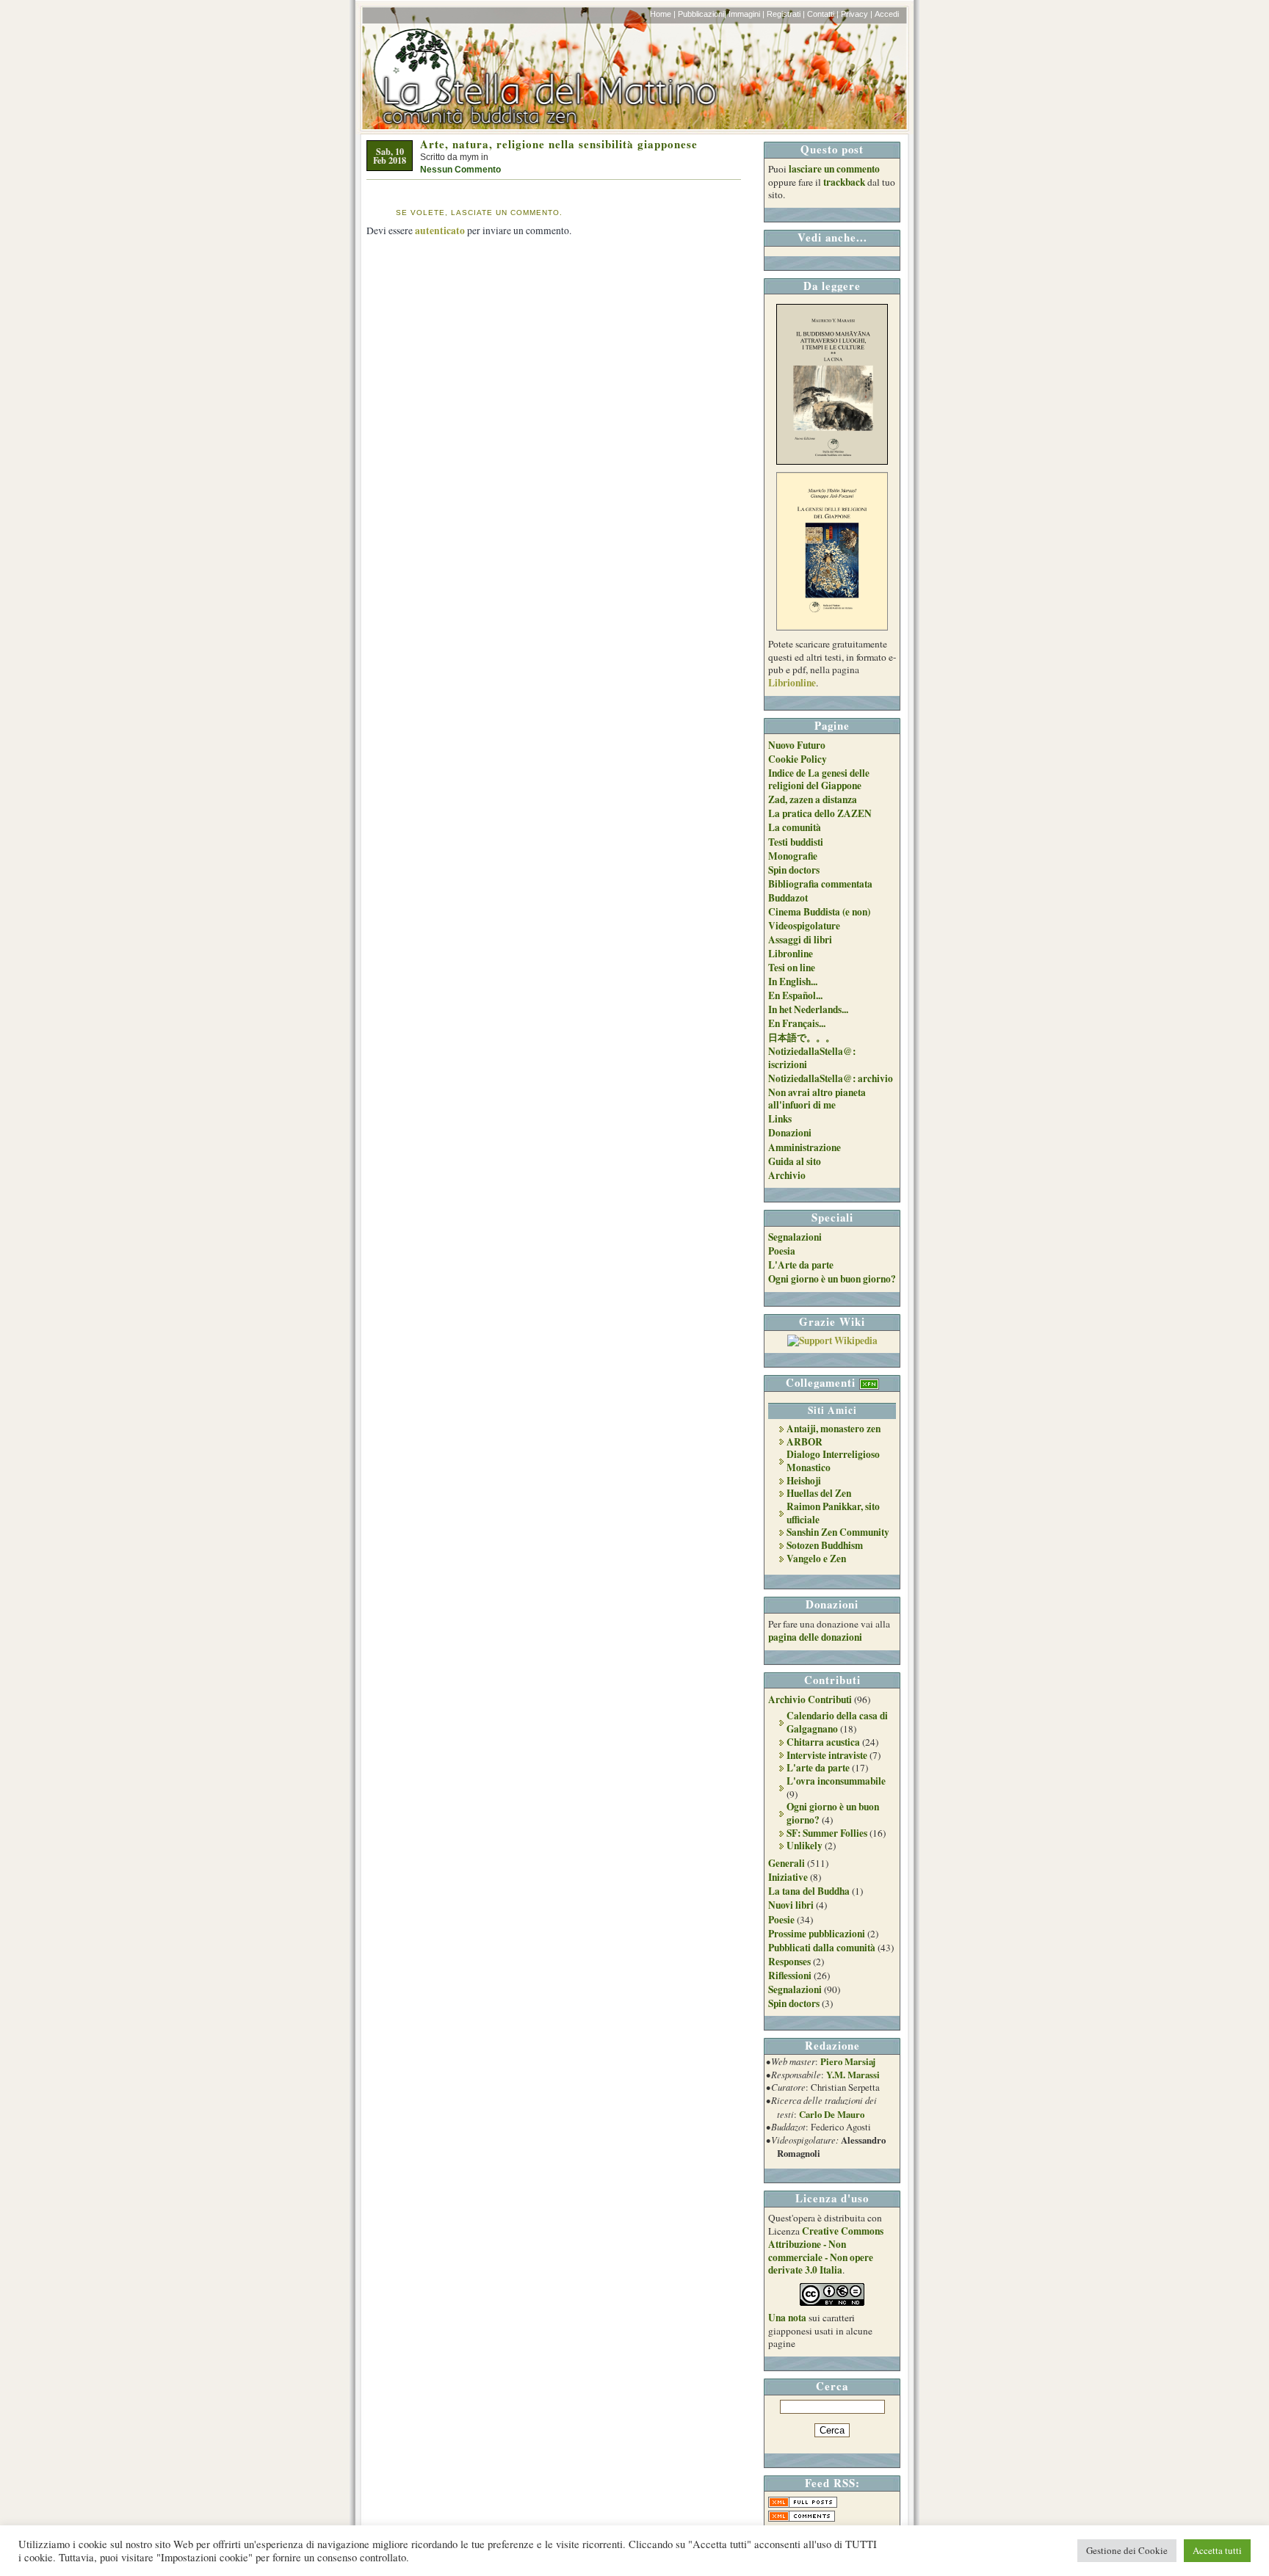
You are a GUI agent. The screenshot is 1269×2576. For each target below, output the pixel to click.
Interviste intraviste (827, 1755)
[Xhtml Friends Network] (869, 1382)
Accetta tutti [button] (1217, 2550)
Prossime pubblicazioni (817, 1934)
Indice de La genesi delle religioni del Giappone (819, 780)
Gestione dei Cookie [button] (1127, 2550)
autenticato (440, 231)
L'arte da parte (818, 1768)
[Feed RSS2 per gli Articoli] (803, 2504)
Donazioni (790, 1133)
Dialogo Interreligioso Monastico (833, 1461)
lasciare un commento (834, 169)
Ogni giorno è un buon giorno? (832, 1279)
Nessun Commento (460, 170)
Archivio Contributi (810, 1699)
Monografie (793, 856)
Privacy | (857, 14)
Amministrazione (805, 1147)
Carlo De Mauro (832, 2114)
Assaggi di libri (800, 940)
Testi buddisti (796, 842)
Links (780, 1119)
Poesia (782, 1251)
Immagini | (746, 14)
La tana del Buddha (809, 1891)
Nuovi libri (791, 1905)
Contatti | (823, 14)
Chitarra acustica (823, 1742)
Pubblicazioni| (702, 14)
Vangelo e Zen (816, 1559)
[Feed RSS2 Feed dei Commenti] (802, 2518)
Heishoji (804, 1481)
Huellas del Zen (819, 1493)
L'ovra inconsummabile (836, 1781)
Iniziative (788, 1877)
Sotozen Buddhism (825, 1545)
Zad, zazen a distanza (813, 799)
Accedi (887, 14)
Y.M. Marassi (853, 2075)
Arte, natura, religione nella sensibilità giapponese (559, 144)
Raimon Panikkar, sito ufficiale (833, 1513)
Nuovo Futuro (797, 745)
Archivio (787, 1175)
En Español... (795, 995)
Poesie (781, 1920)
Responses (789, 1962)
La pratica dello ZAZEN (820, 813)
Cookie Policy (798, 759)
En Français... (797, 1023)
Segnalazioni (795, 1237)
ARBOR (805, 1442)
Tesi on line (792, 968)
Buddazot (788, 898)
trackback (844, 182)
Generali (787, 1863)
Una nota (787, 2318)
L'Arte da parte (801, 1265)
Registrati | (786, 14)
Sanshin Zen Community (838, 1532)
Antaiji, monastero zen (834, 1429)
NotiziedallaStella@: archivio (831, 1078)
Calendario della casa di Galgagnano (837, 1722)
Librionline (792, 683)
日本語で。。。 (802, 1037)
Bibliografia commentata (820, 884)
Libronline (791, 954)
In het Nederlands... (808, 1009)
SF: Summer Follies (827, 1833)
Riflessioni (790, 1975)
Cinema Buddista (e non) (819, 912)
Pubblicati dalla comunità (822, 1948)
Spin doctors (794, 870)
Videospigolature (804, 926)
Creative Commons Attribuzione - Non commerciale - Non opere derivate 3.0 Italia (826, 2250)
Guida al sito (795, 1161)
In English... (793, 982)
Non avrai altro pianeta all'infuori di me (817, 1099)
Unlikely (805, 1846)
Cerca (832, 2386)
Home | (663, 14)
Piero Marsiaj (848, 2061)
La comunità (795, 827)
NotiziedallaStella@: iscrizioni (812, 1058)
